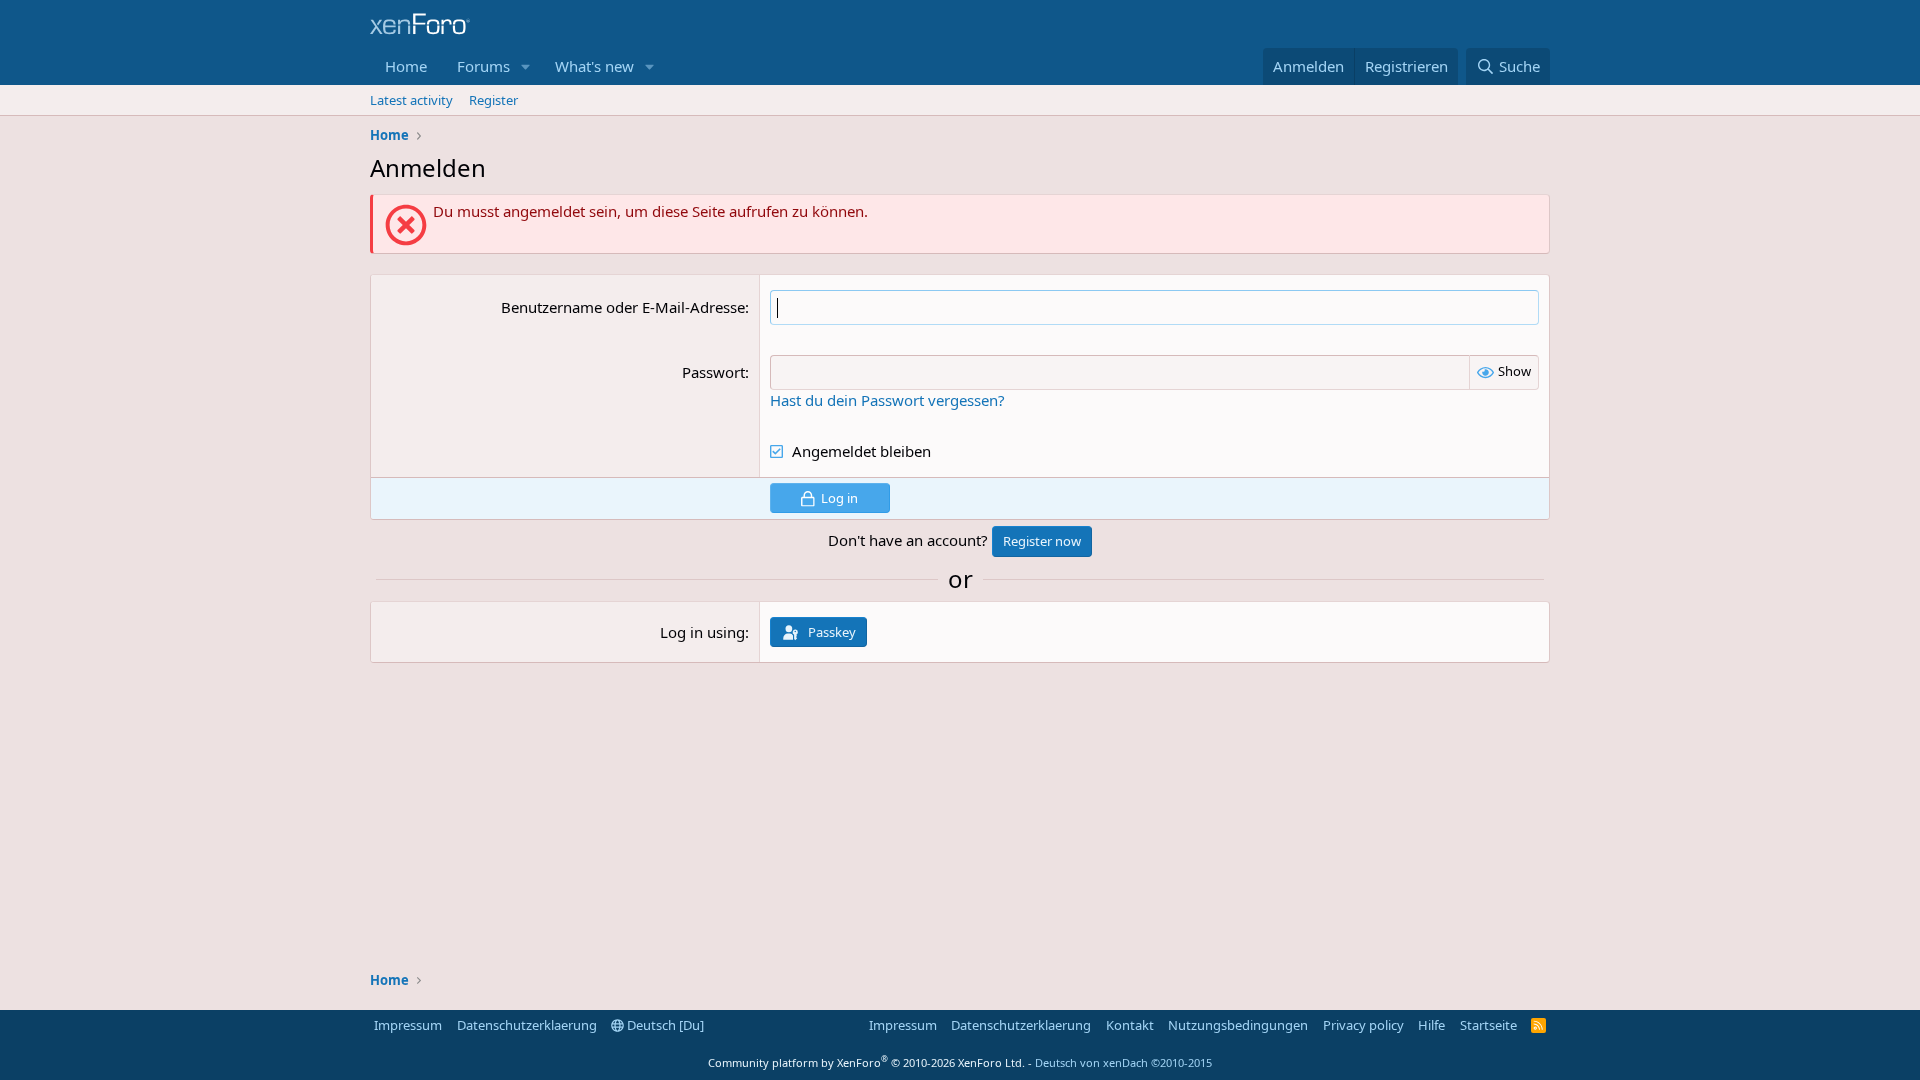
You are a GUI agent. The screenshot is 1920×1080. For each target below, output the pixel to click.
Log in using (702, 632)
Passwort (713, 372)
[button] (526, 66)
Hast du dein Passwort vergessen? (887, 400)
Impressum (408, 1025)
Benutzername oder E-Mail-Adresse (623, 307)
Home (406, 66)
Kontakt (1130, 1025)
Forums (483, 66)
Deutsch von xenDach (1123, 1062)
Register (493, 100)
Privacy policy (1363, 1025)
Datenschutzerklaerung (527, 1025)
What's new (594, 66)
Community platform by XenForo (866, 1062)
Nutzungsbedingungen (1238, 1025)
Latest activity (411, 100)
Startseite (1488, 1025)
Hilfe (1431, 1025)
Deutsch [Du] (664, 1025)
